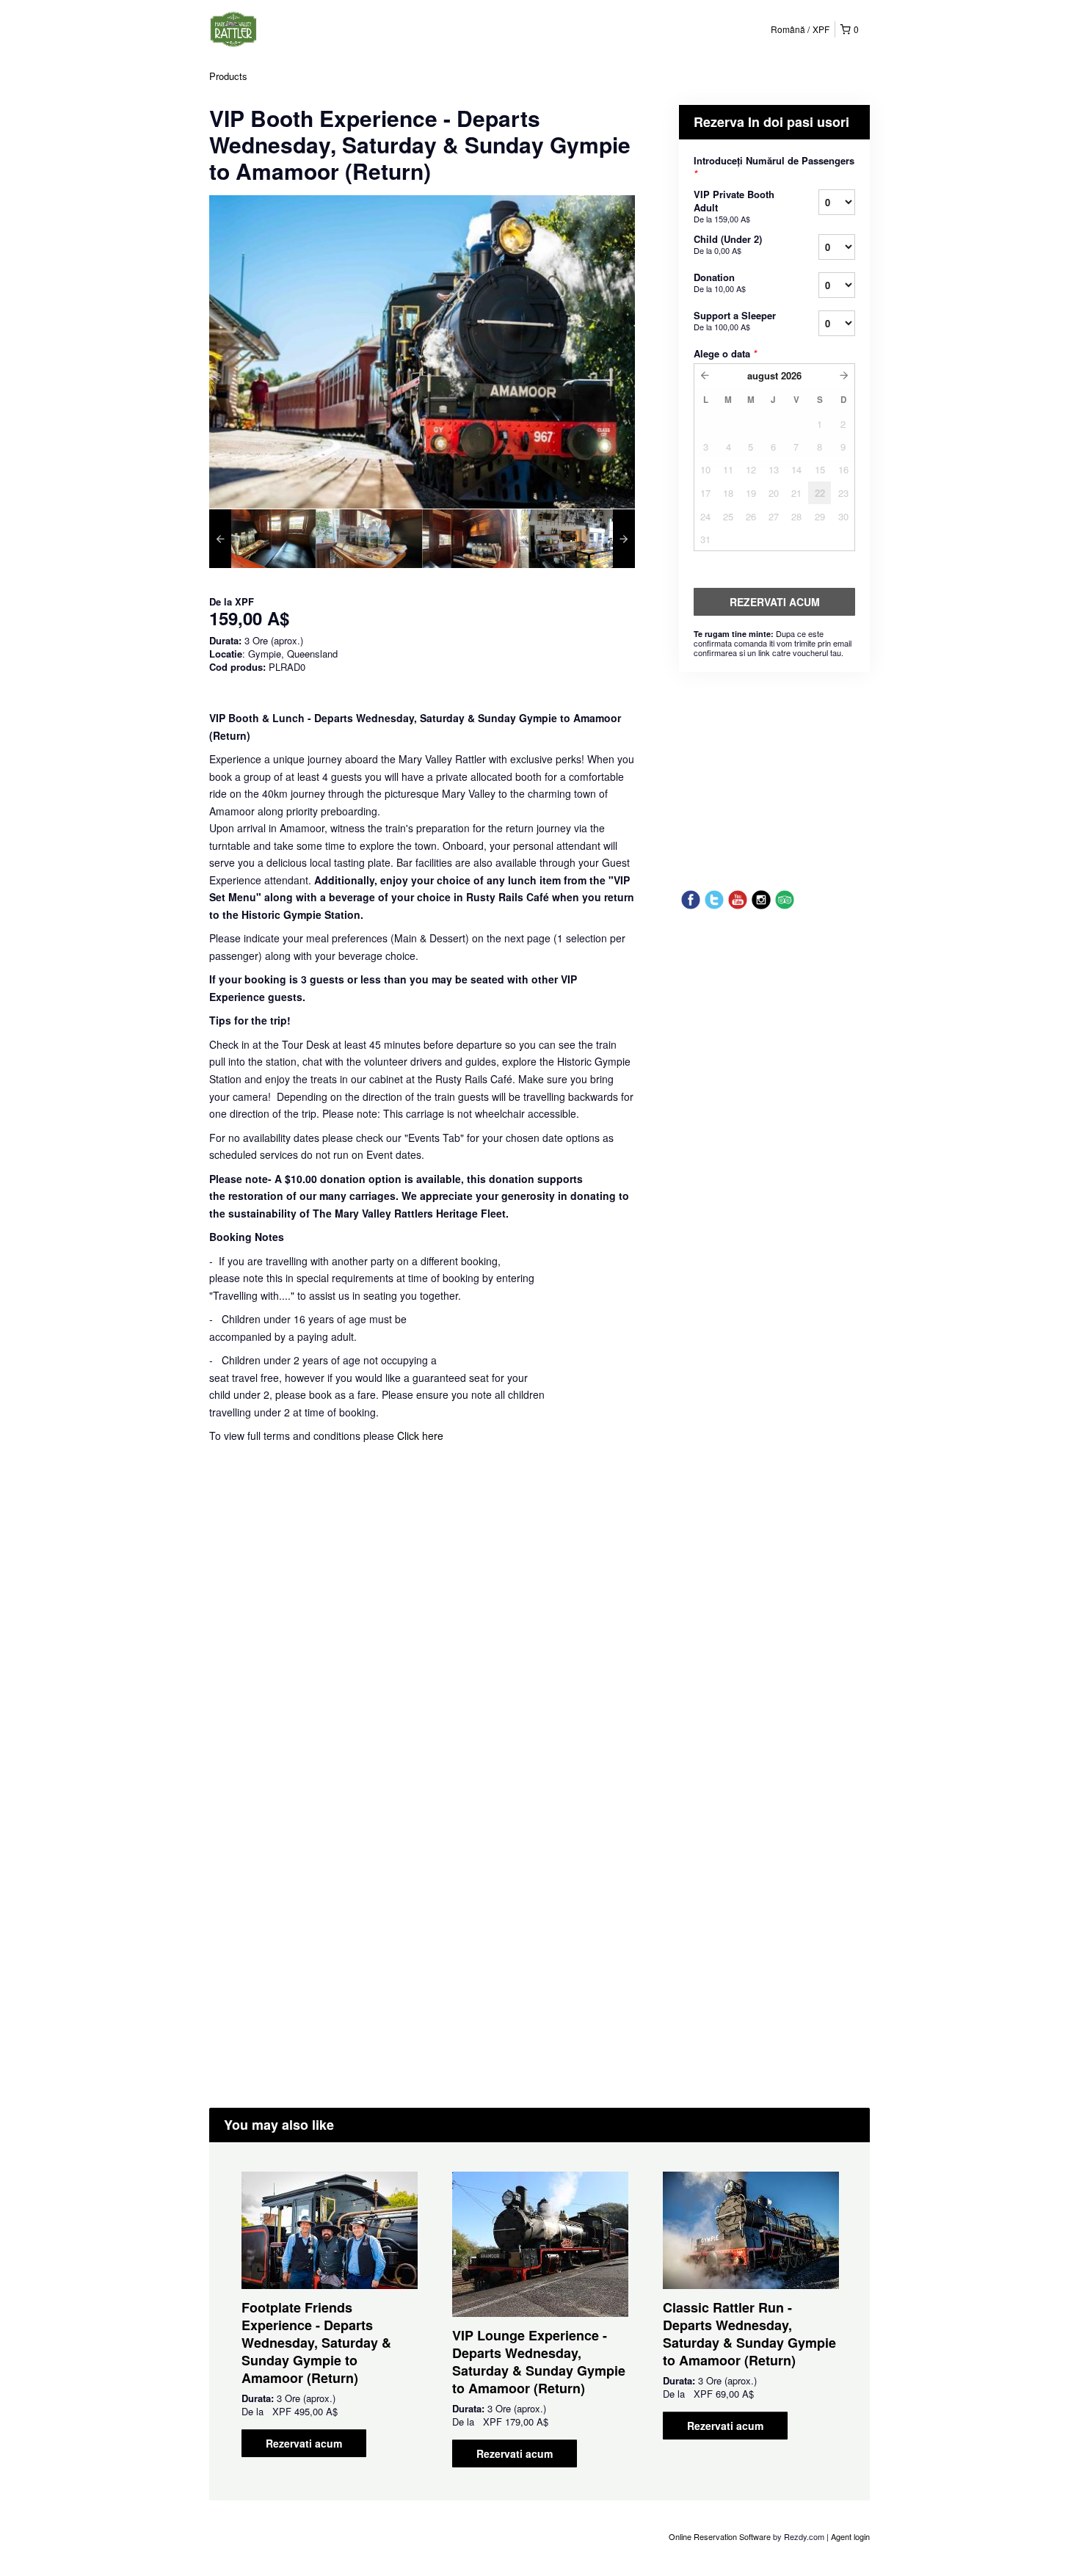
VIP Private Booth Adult (734, 206)
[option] (262, 539)
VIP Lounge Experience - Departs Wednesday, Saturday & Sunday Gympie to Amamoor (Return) (539, 2362)
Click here (420, 1436)
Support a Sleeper (735, 320)
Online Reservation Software (720, 2536)
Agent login (850, 2536)
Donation (720, 282)
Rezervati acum (304, 2443)
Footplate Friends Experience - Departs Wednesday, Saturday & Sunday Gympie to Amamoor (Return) (316, 2343)
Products (228, 76)
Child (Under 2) (728, 244)
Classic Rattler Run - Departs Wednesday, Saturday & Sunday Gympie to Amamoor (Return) (749, 2334)
